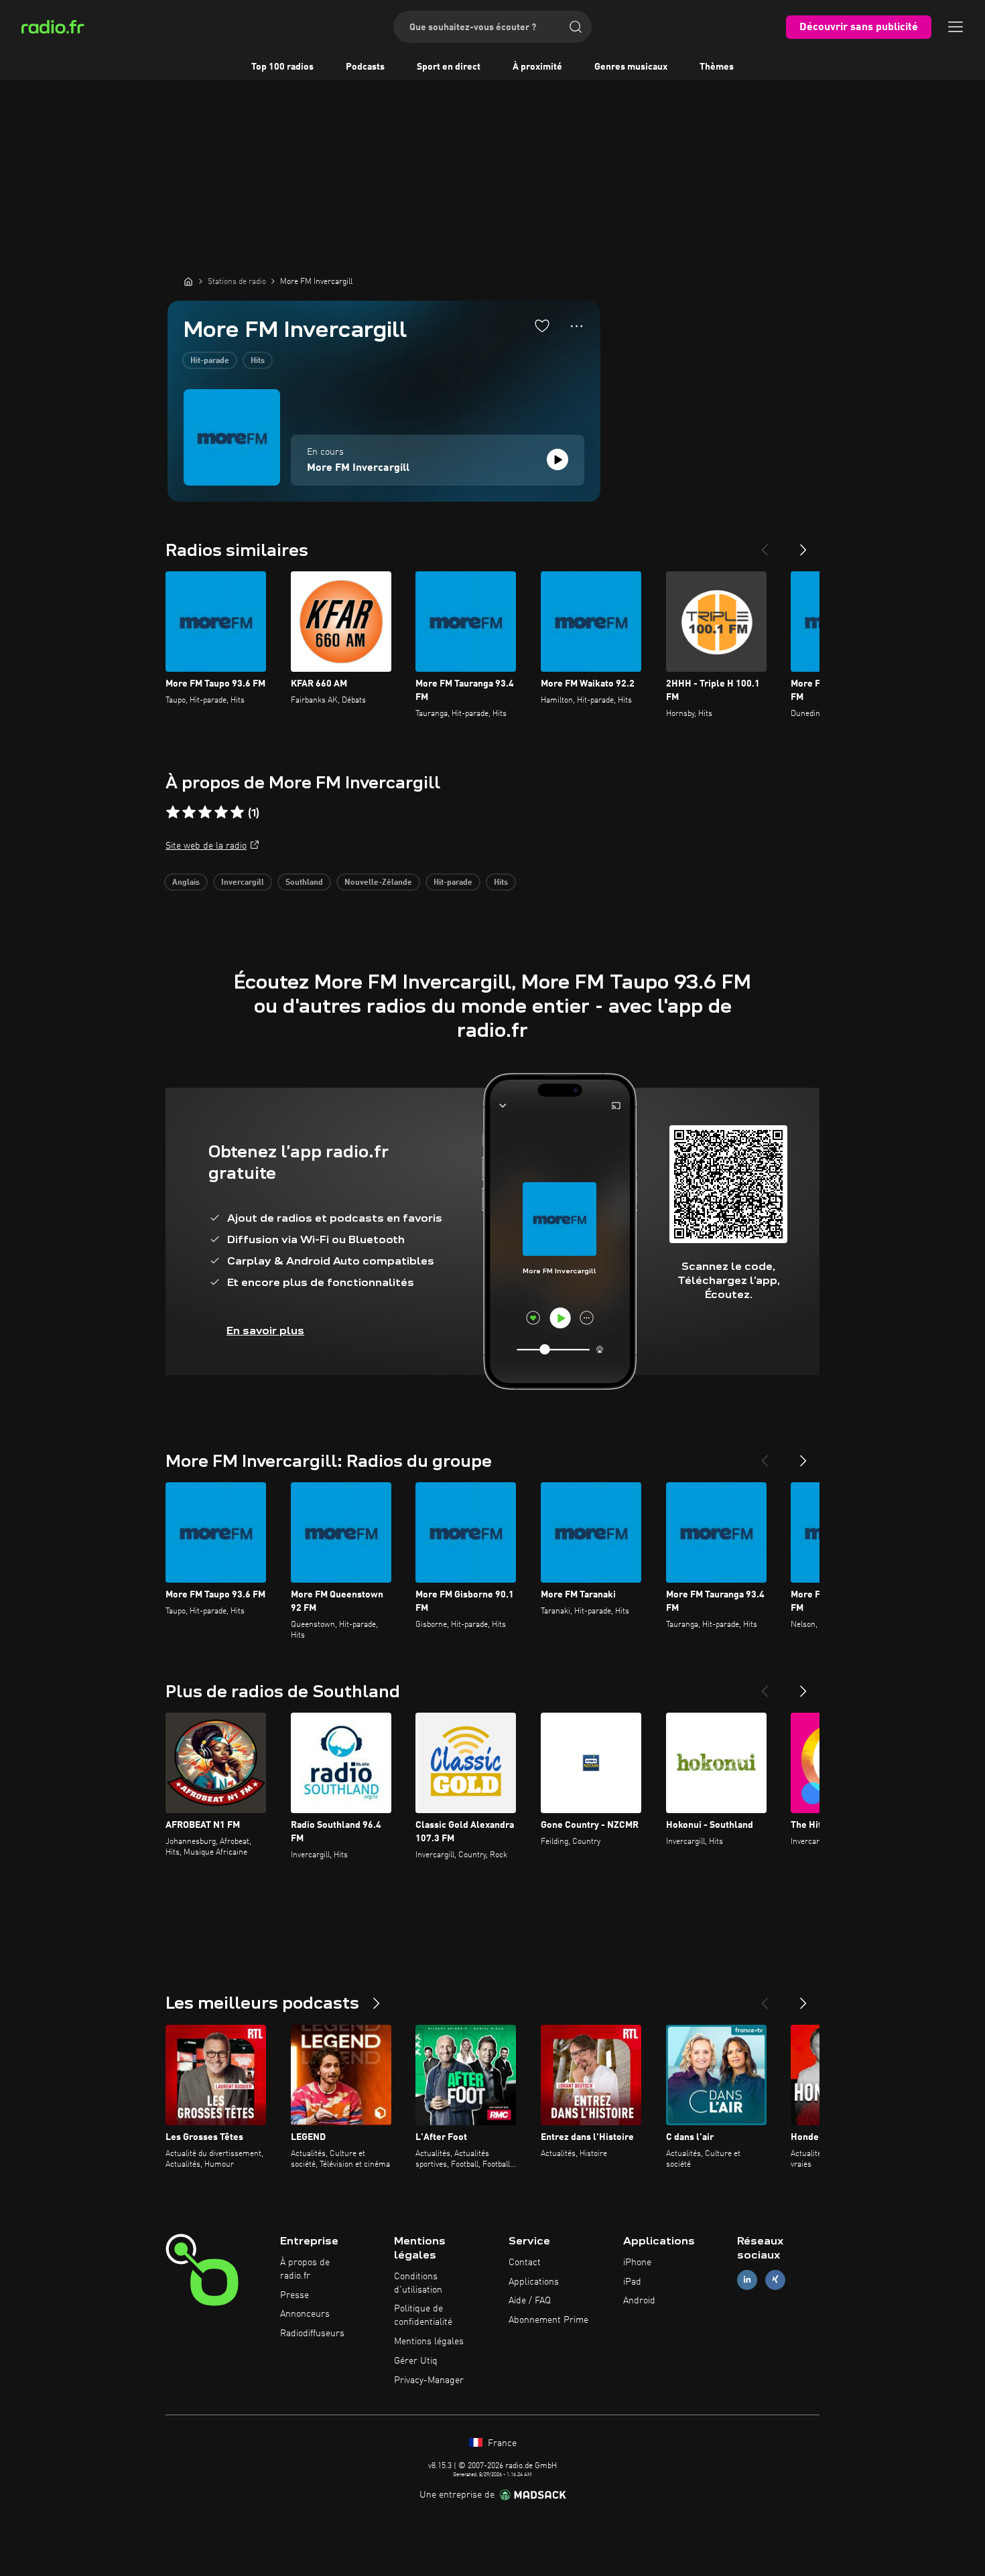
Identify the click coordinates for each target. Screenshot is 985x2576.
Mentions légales (429, 2342)
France (501, 2443)
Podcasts (365, 67)
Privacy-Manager (429, 2380)
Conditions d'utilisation (418, 2283)
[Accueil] (188, 281)
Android (639, 2301)
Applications (534, 2282)
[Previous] (765, 545)
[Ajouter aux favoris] (542, 326)
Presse (294, 2295)
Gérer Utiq (416, 2361)
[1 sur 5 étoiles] (173, 812)
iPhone (637, 2263)
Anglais (186, 883)
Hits (258, 361)
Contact (525, 2263)
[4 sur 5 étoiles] (221, 812)
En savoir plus (265, 1331)
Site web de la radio (206, 846)
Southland (304, 883)
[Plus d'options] (577, 326)
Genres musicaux (631, 67)
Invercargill (243, 883)
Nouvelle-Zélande (378, 883)
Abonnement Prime (548, 2320)
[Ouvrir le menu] (956, 27)
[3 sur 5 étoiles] (205, 812)
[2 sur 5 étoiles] (189, 812)
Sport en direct (449, 67)
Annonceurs (305, 2314)
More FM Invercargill (358, 468)
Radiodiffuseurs (312, 2334)
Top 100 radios (282, 67)
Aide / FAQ (530, 2301)
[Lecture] (557, 459)
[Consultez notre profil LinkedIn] (747, 2280)
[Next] (803, 545)
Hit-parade (210, 361)
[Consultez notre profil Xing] (775, 2280)
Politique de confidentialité (423, 2315)
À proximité (537, 67)
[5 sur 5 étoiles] (237, 812)
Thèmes (717, 67)
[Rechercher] (576, 27)
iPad (632, 2282)
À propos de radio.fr (305, 2269)
